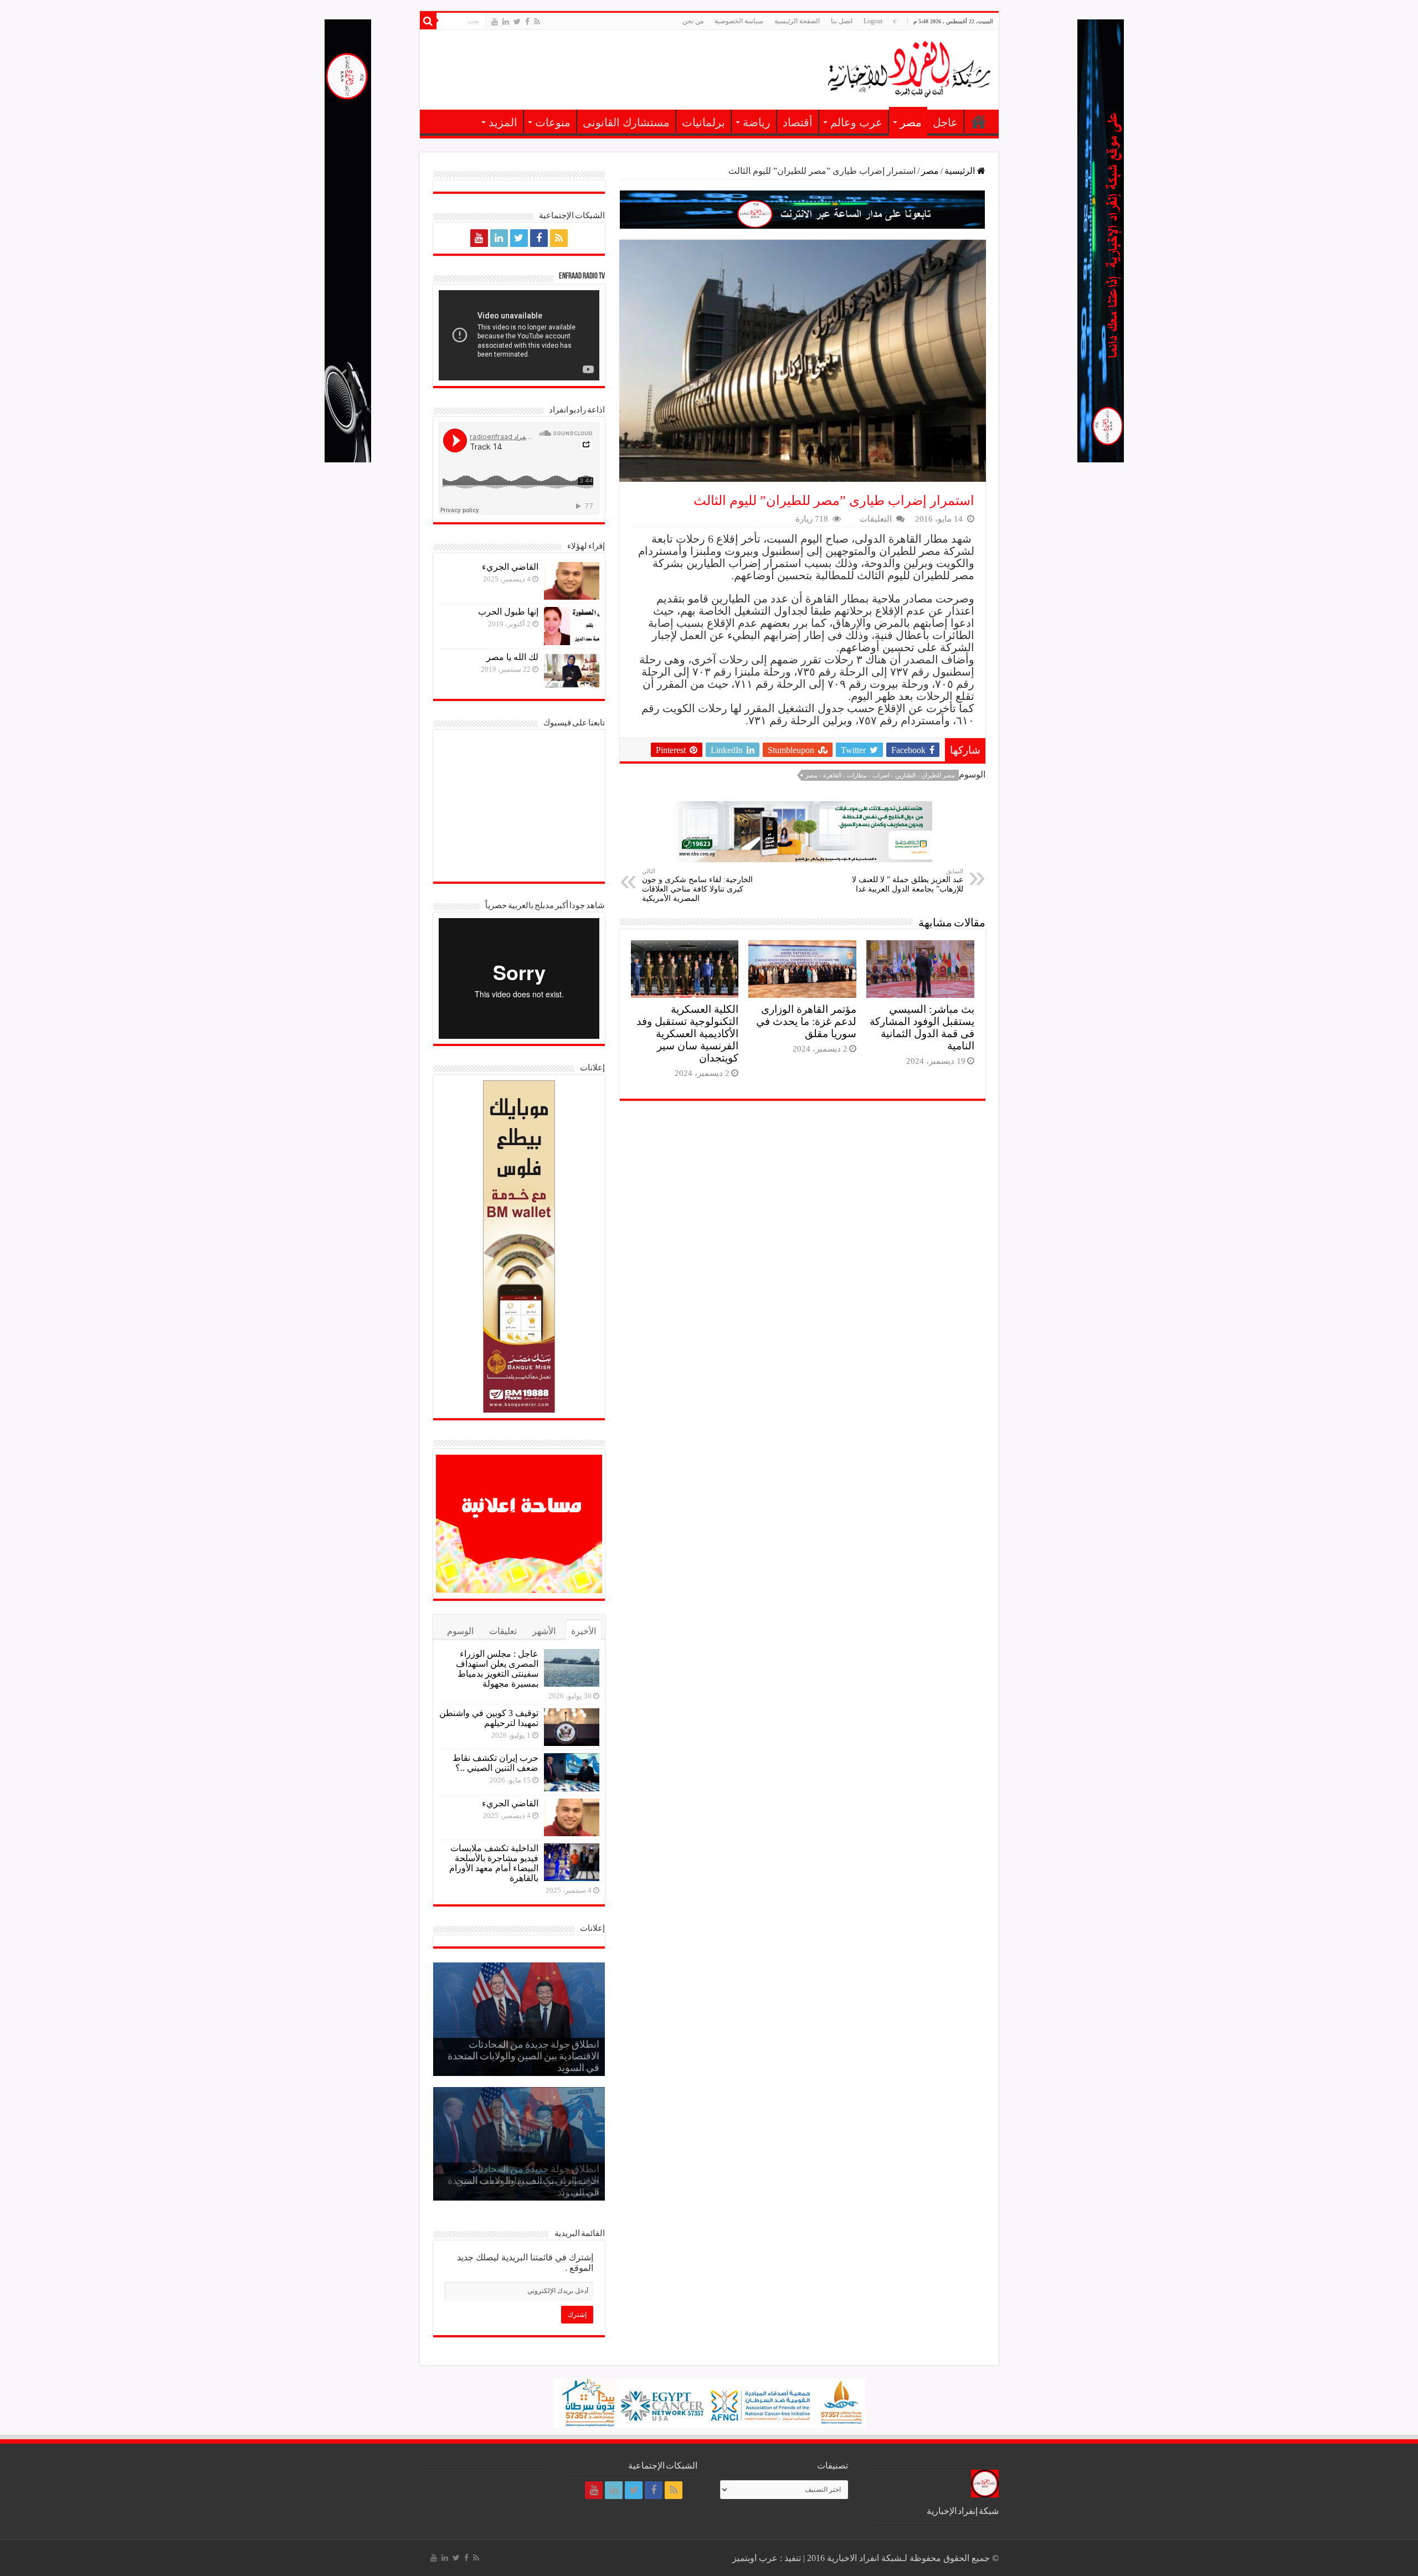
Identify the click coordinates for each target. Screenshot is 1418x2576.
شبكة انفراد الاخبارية (864, 2558)
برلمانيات (703, 122)
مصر (911, 122)
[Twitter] (517, 22)
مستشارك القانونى (626, 122)
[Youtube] (495, 22)
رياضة (757, 122)
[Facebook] (527, 22)
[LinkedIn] (506, 22)
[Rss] (537, 22)
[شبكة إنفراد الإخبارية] (880, 68)
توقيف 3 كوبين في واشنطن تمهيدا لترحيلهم (489, 1718)
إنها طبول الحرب (508, 612)
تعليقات (503, 1631)
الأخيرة (584, 1631)
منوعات (553, 122)
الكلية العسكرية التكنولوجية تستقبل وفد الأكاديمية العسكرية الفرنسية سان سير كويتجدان (687, 1034)
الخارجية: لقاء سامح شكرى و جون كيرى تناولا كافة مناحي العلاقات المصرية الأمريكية (697, 885)
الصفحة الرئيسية (797, 21)
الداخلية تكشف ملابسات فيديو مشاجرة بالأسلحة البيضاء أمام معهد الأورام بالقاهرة (494, 1863)
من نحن (693, 21)
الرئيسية (979, 121)
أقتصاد (798, 122)
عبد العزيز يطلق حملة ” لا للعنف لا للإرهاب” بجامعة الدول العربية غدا (908, 880)
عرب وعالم (856, 122)
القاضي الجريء (510, 567)
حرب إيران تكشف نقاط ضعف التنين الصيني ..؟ (495, 1763)
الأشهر (544, 1631)
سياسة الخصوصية (739, 21)
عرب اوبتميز (755, 2558)
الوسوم (460, 1631)
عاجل (945, 122)
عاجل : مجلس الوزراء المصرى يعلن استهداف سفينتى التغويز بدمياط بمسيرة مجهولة (497, 1669)
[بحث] (428, 21)
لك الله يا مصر (512, 657)
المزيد (503, 122)
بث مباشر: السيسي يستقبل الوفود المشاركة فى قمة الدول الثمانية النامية (922, 1027)
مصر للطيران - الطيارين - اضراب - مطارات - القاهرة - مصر (880, 775)
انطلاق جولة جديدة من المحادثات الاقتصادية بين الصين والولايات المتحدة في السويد (523, 2057)
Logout (873, 21)
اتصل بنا (842, 21)
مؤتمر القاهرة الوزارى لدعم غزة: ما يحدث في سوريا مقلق (806, 1021)
